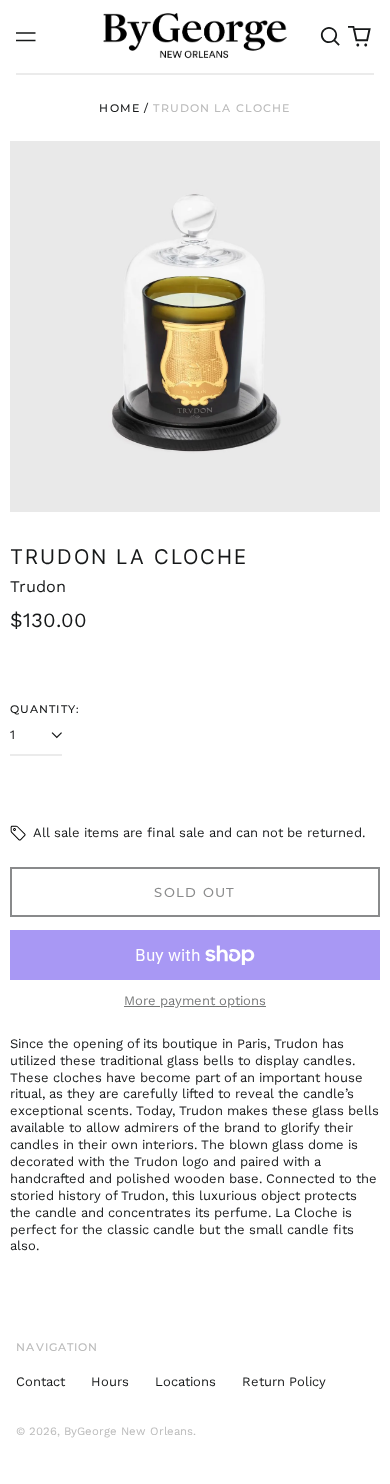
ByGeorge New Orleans (128, 1431)
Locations (185, 1381)
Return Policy (284, 1381)
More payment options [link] (195, 1000)
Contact (40, 1381)
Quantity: (45, 709)
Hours (110, 1381)
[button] (329, 36)
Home (119, 108)
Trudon (38, 586)
